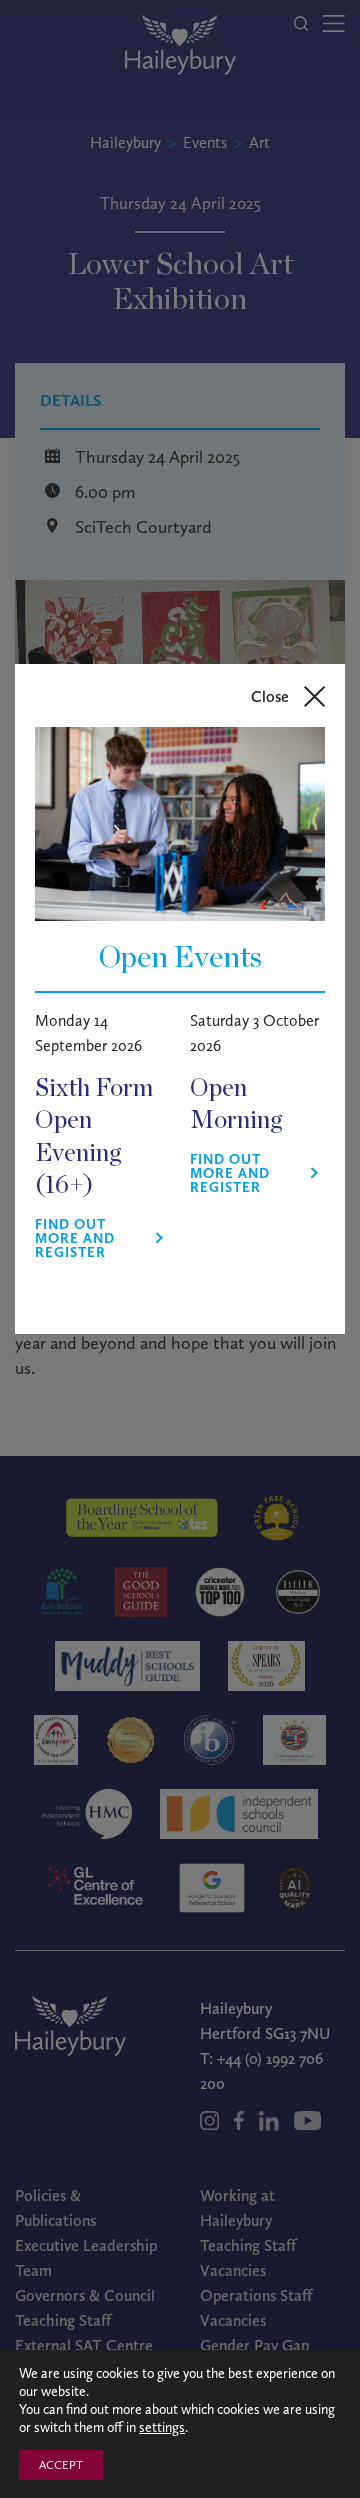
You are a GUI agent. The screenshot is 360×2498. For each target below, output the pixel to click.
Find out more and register (75, 1239)
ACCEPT (61, 2465)
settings (162, 2427)
